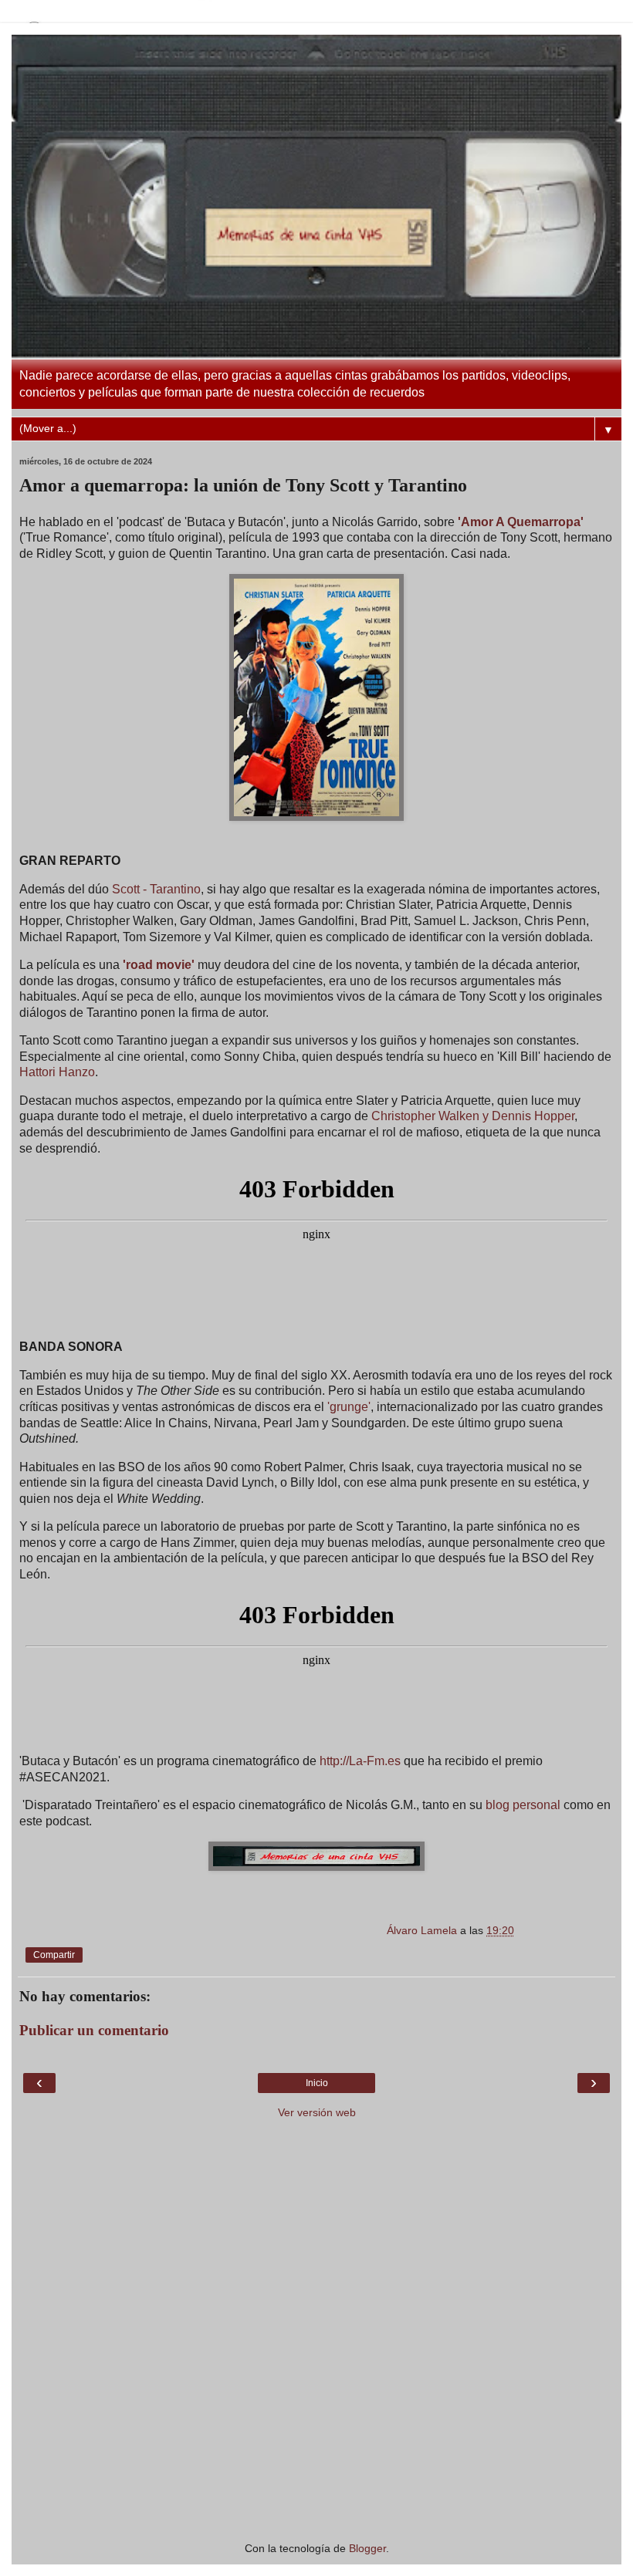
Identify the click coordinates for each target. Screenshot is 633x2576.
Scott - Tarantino (156, 889)
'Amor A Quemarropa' (521, 522)
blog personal (523, 1805)
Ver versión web (317, 2112)
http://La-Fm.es (360, 1761)
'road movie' (159, 965)
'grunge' (349, 1407)
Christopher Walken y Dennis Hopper (473, 1116)
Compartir (54, 1955)
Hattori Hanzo (57, 1072)
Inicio (317, 2083)
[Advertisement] (316, 2440)
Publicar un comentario (94, 2030)
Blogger (367, 2548)
